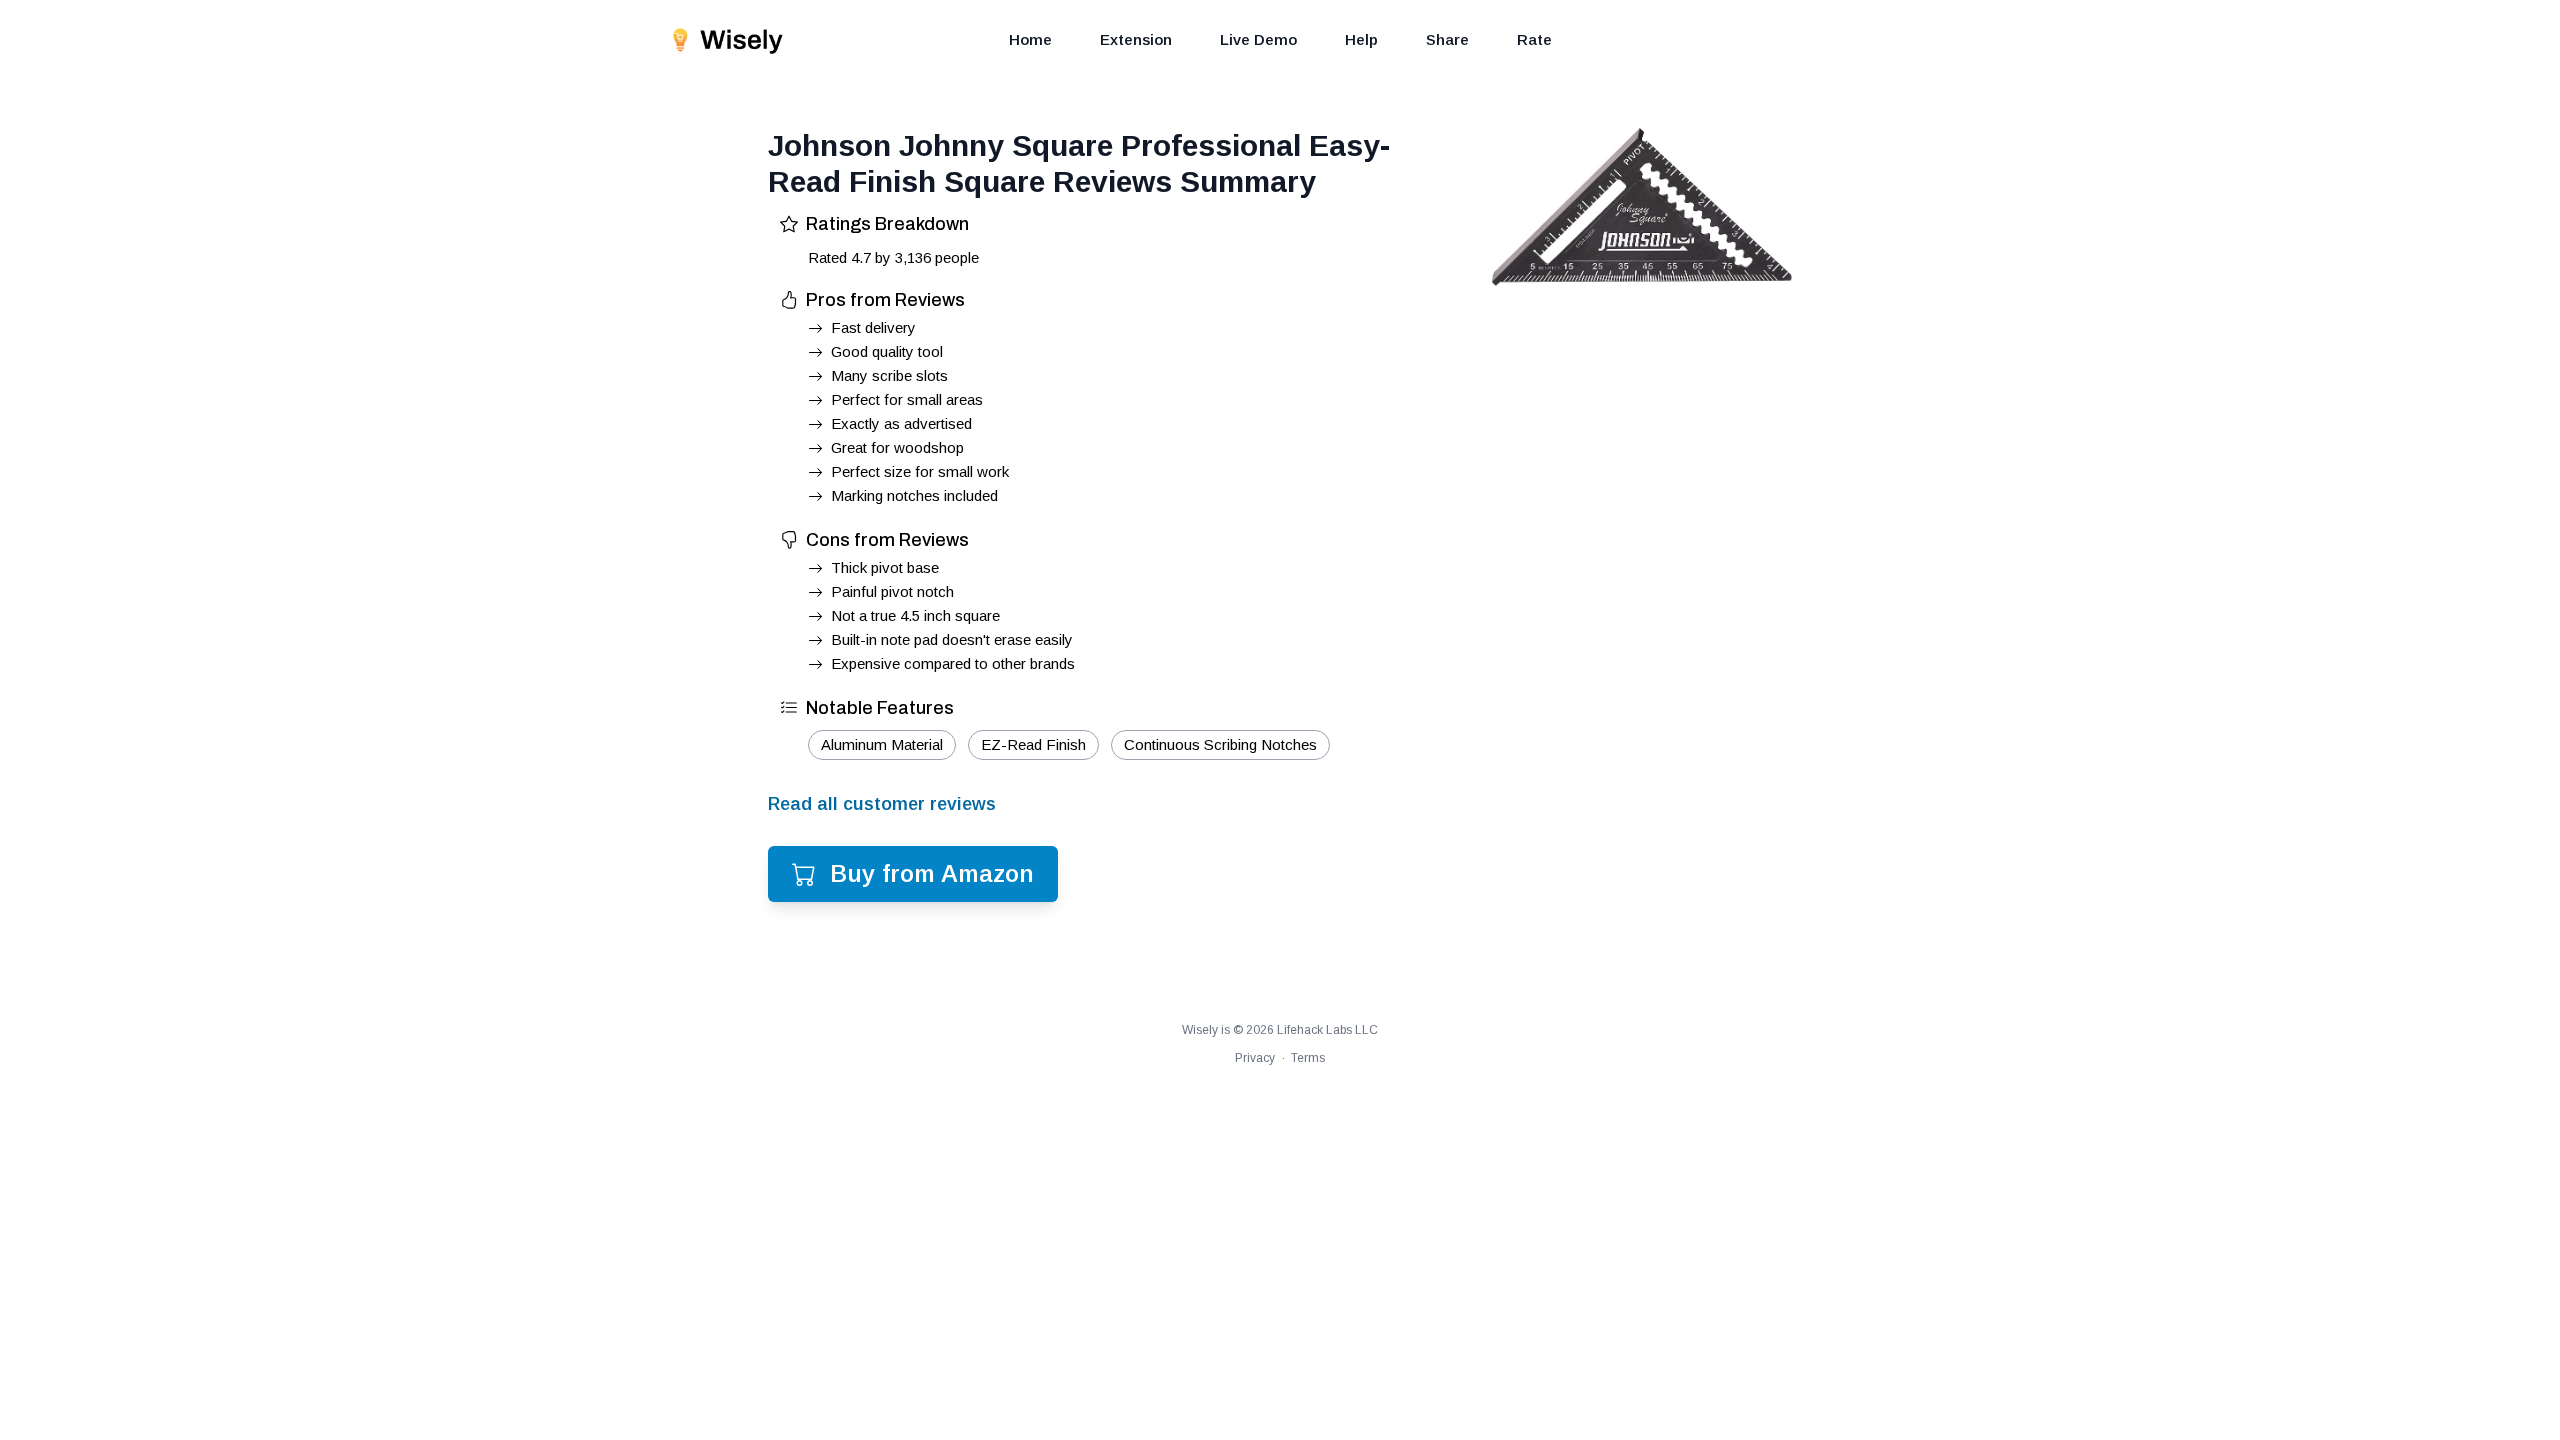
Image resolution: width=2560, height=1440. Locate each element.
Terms (1308, 1058)
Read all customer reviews (882, 804)
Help (1361, 39)
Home (1030, 39)
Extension (1136, 39)
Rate (1534, 39)
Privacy (1255, 1058)
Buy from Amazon (932, 873)
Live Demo (1258, 39)
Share (1447, 39)
